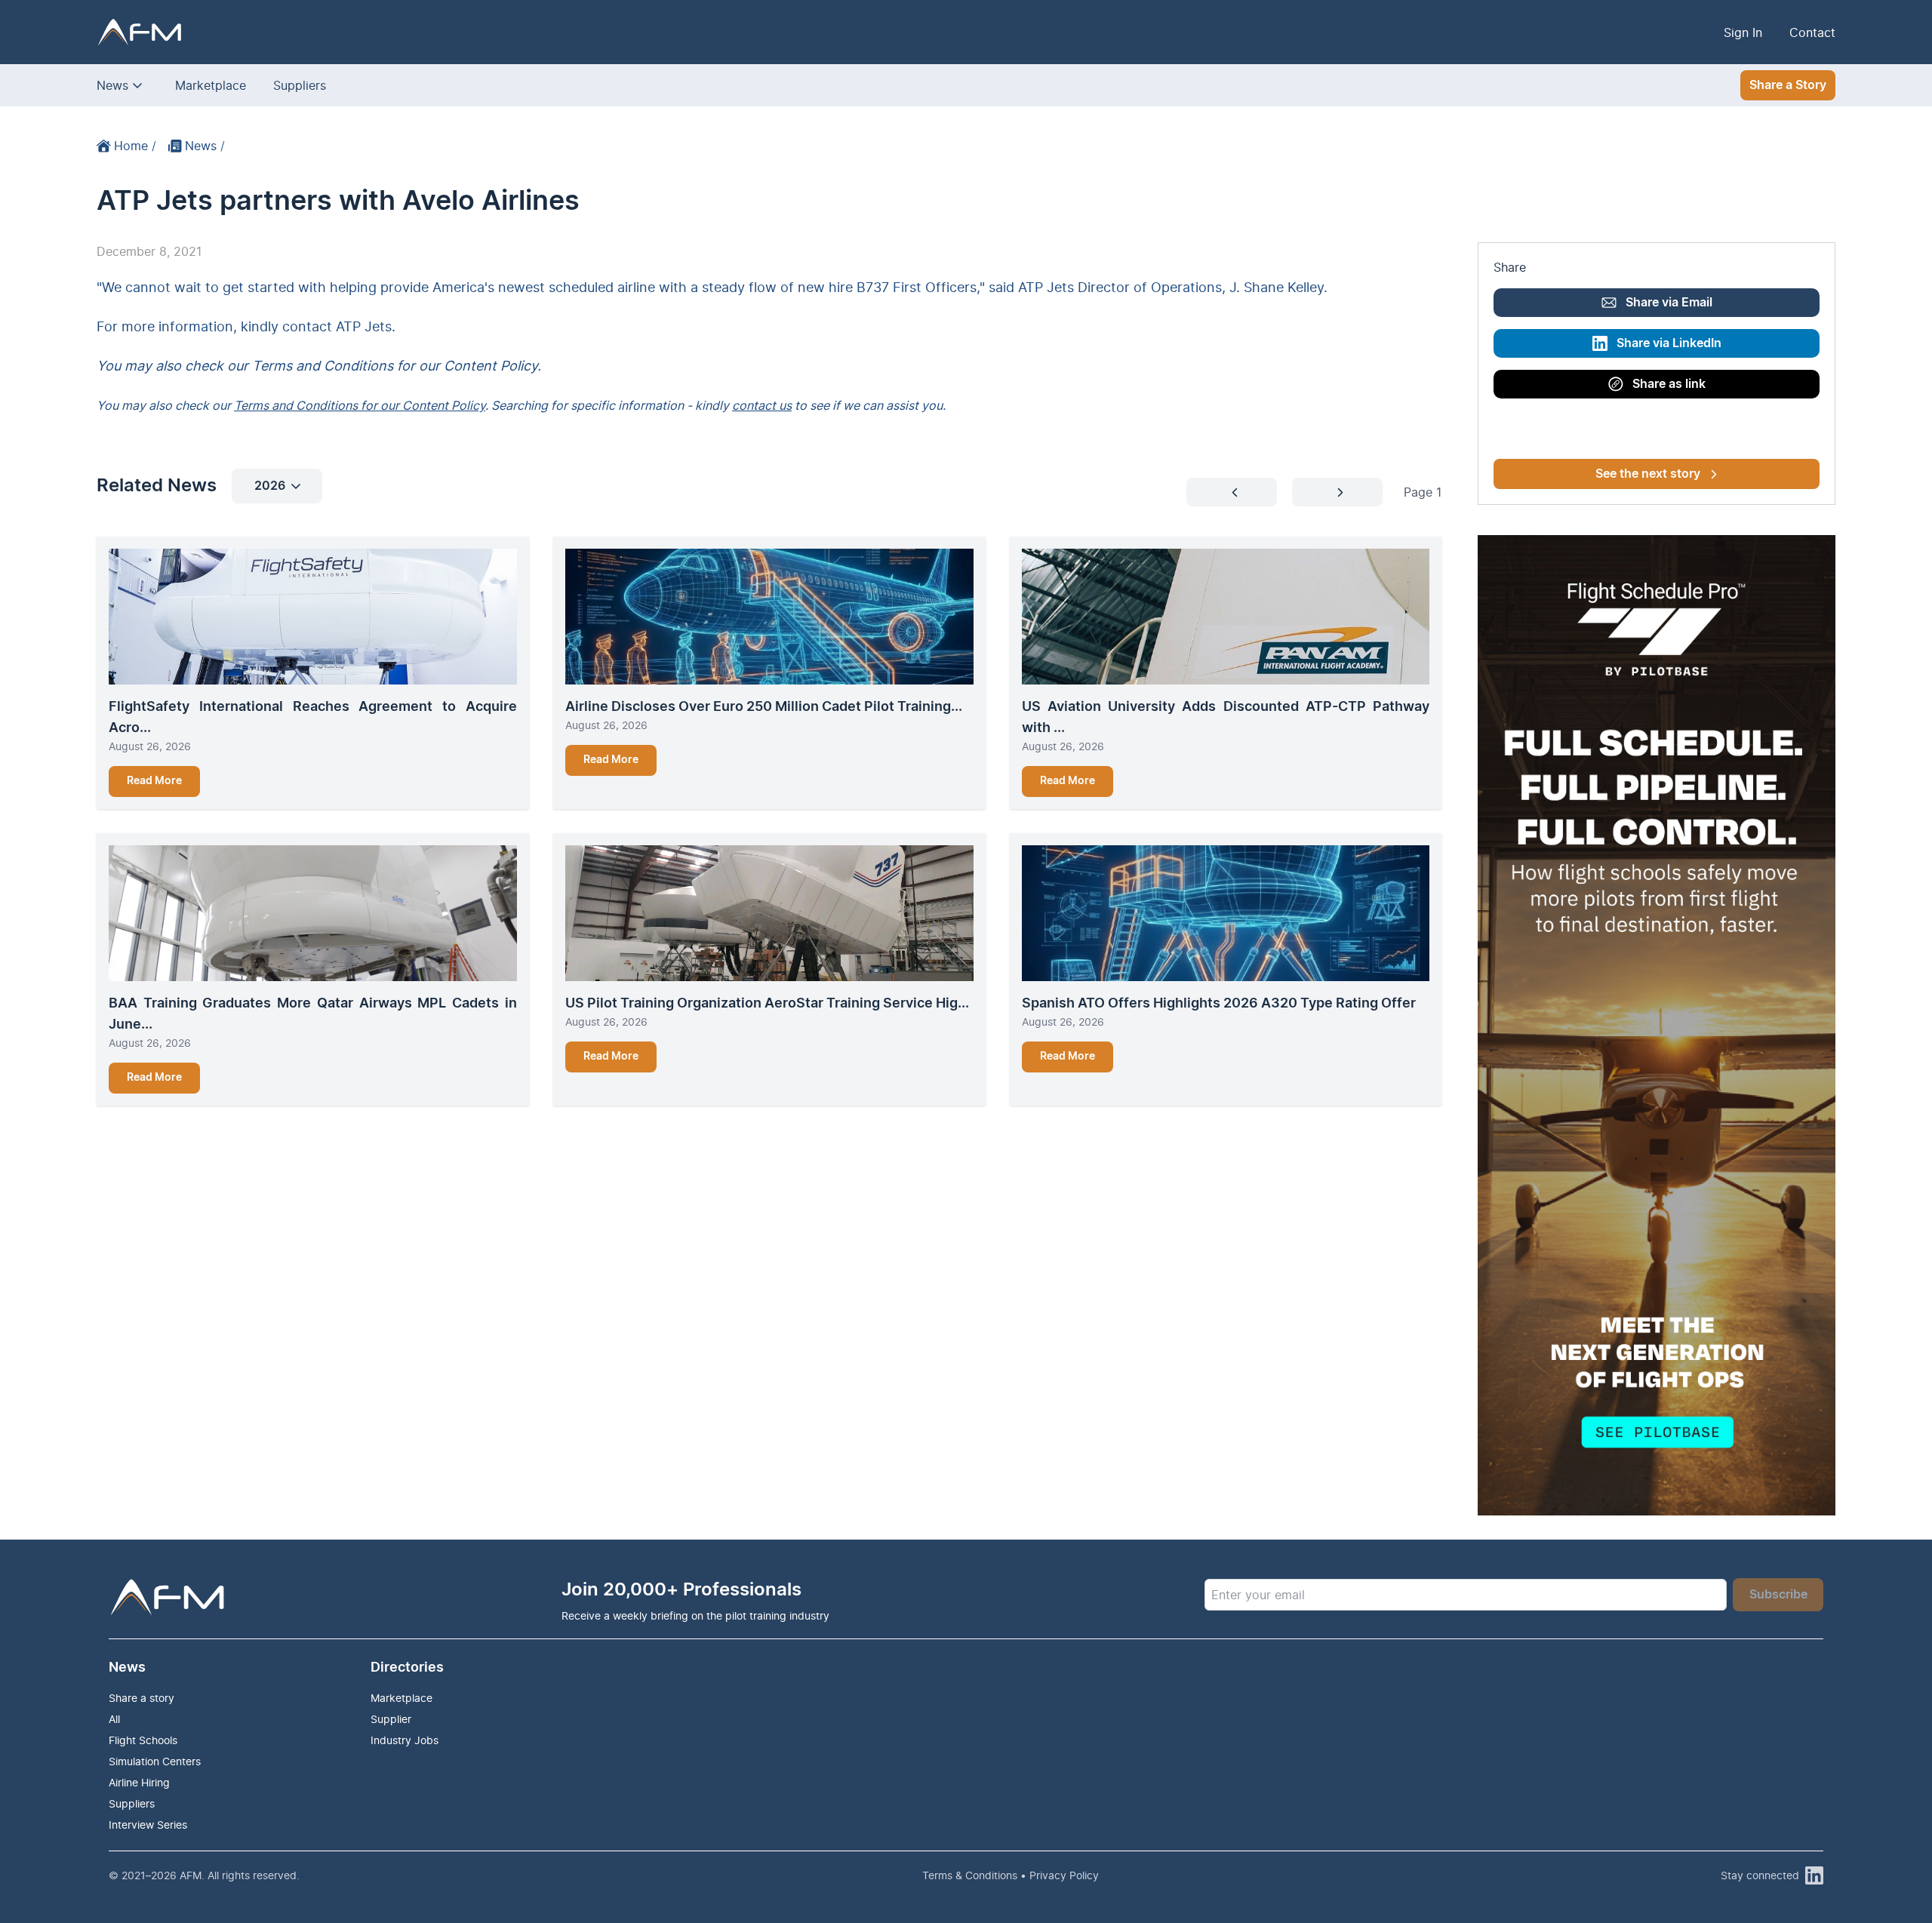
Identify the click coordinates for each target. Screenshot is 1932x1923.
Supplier (391, 1719)
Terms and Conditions (323, 366)
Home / (135, 146)
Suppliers (300, 85)
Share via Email (1669, 303)
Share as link (1669, 384)
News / (205, 146)
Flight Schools (143, 1740)
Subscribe (1778, 1595)
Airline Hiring (139, 1782)
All (114, 1719)
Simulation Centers (155, 1761)
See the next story (1648, 474)
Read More (154, 781)
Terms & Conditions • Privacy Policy (1011, 1875)
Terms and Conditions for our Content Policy (360, 405)
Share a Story (1788, 85)
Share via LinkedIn (1669, 343)
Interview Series (148, 1825)
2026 (270, 486)
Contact (1812, 32)
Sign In (1743, 32)
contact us (762, 405)
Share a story (142, 1698)
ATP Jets (364, 326)
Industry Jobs (405, 1740)
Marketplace (211, 85)
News (112, 85)
